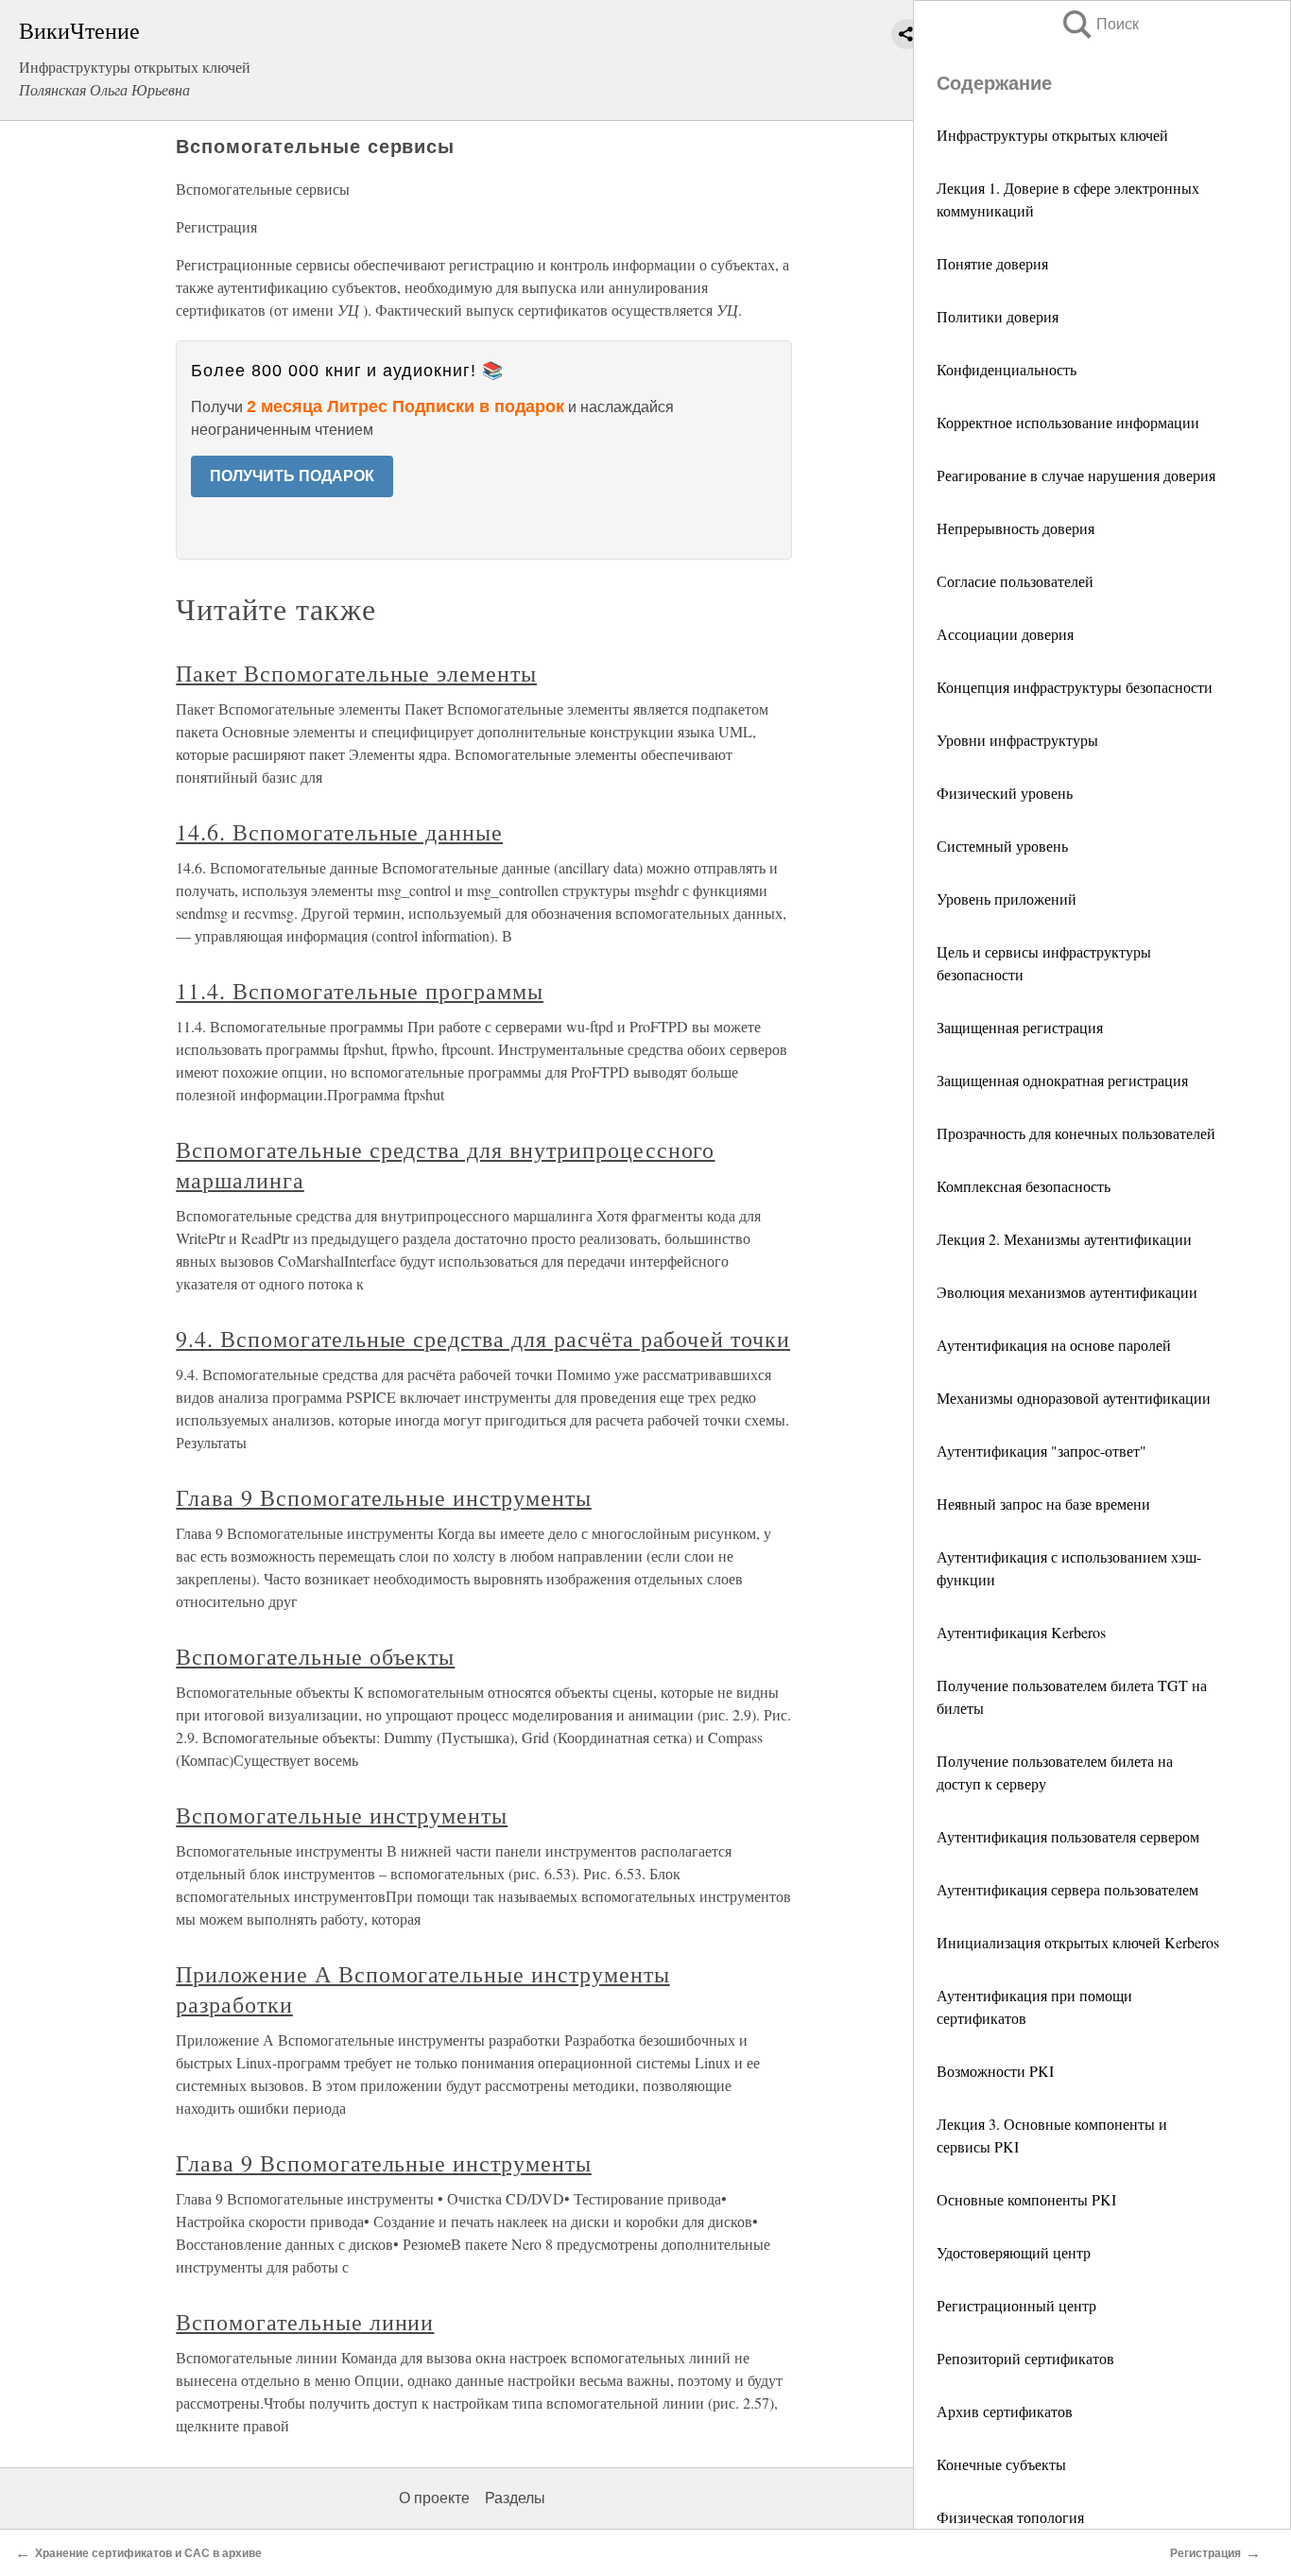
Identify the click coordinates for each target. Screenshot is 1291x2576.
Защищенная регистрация (1020, 1027)
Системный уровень (1002, 846)
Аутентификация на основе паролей (1054, 1345)
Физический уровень (1005, 793)
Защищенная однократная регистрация (1062, 1080)
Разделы (515, 2498)
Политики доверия (998, 316)
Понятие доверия (992, 263)
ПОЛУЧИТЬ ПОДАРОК (292, 476)
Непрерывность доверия (1016, 528)
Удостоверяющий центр (1014, 2252)
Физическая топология (1010, 2517)
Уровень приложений (1007, 899)
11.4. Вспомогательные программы (360, 991)
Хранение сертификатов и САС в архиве (148, 2553)
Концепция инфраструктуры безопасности (1075, 687)
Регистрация (1205, 2553)
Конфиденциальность (1007, 369)
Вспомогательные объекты (315, 1656)
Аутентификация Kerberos (1021, 1632)
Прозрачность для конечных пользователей (1076, 1133)
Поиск (1099, 24)
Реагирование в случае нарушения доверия (1076, 475)
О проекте (434, 2498)
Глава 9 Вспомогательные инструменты (384, 1497)
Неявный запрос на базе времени (1043, 1504)
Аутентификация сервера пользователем (1067, 1889)
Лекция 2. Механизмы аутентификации (1064, 1239)
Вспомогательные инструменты (342, 1815)
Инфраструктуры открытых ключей (1052, 135)
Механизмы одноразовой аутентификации (1074, 1398)
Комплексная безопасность (1024, 1186)
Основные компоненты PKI (1026, 2199)
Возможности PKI (995, 2071)
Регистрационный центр (1016, 2305)
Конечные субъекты (1001, 2464)
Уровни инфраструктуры (1017, 740)
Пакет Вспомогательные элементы (356, 673)
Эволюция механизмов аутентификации (1067, 1292)
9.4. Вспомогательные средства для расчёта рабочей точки (483, 1339)
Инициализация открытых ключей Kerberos (1078, 1942)
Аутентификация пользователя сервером (1068, 1836)
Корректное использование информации (1068, 422)
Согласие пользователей (1015, 581)
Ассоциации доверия (1005, 634)
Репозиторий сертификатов (1025, 2358)
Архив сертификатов (1005, 2411)
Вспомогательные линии (305, 2322)
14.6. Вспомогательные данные (339, 832)
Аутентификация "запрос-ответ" (1041, 1451)
